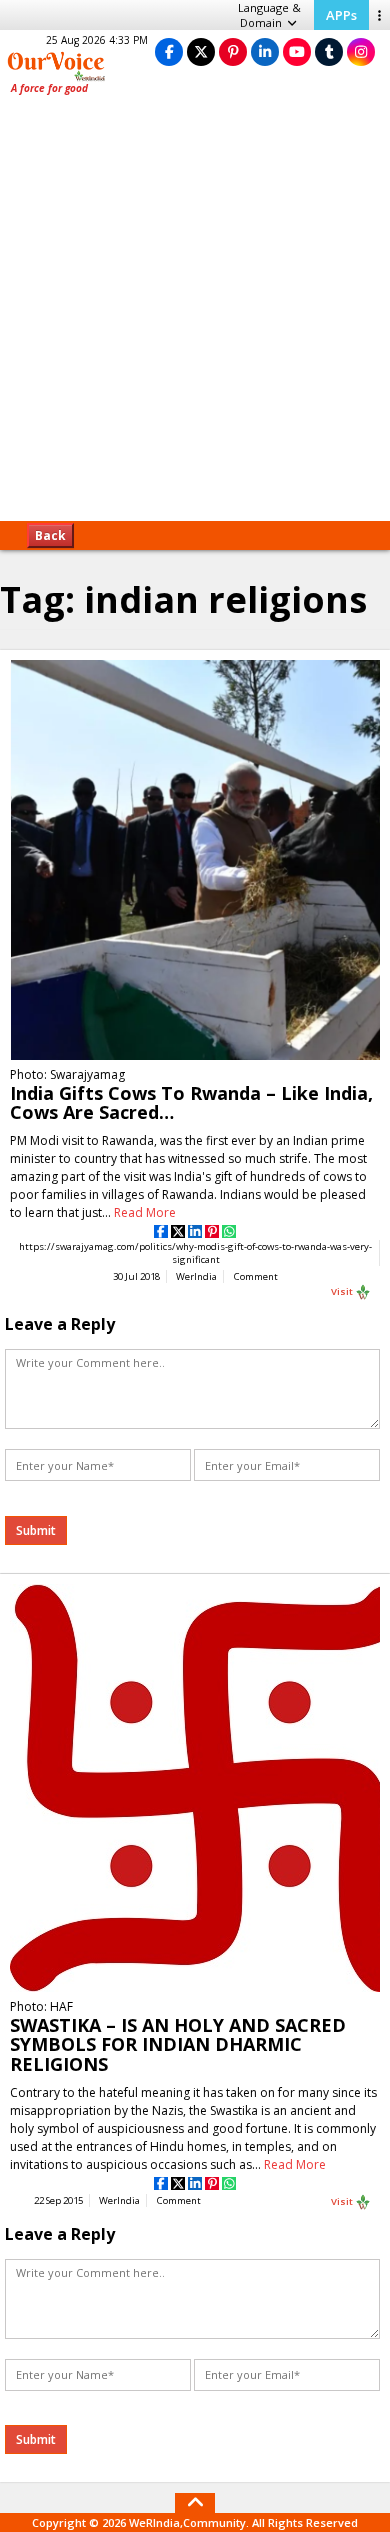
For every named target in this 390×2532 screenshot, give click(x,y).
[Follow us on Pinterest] (233, 51)
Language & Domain (269, 15)
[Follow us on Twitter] (201, 51)
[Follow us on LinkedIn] (265, 51)
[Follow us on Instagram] (361, 51)
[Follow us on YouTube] (297, 51)
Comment (256, 1276)
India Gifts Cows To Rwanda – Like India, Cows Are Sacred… (191, 1102)
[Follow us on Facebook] (169, 51)
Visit (343, 1291)
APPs (341, 15)
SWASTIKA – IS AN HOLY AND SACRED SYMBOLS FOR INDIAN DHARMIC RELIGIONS (178, 2044)
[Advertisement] (195, 315)
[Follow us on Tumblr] (329, 51)
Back (50, 535)
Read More (145, 1212)
